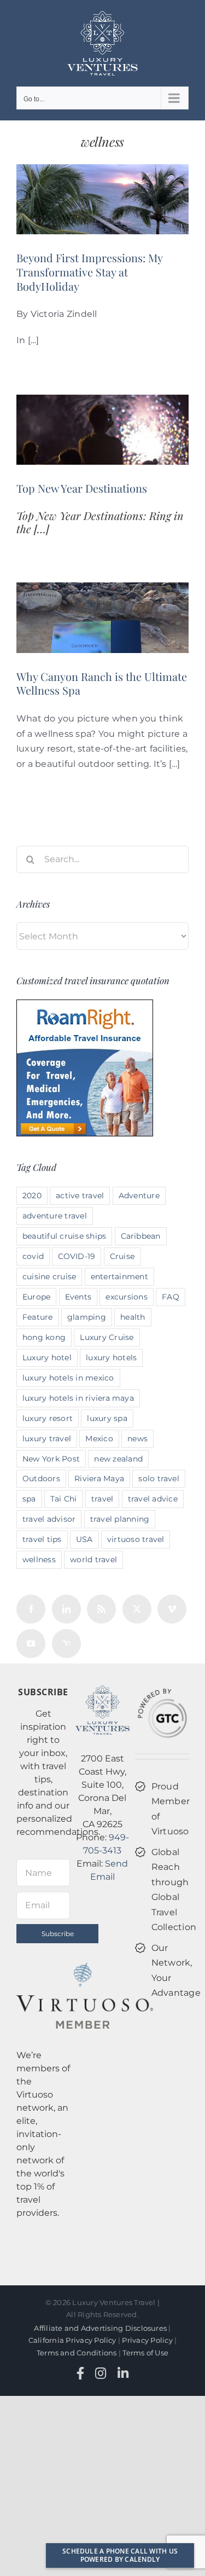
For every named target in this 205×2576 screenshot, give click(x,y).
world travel (93, 1560)
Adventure (139, 1195)
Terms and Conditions (77, 2353)
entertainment (119, 1277)
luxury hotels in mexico (68, 1378)
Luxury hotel (47, 1358)
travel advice (153, 1499)
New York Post (51, 1459)
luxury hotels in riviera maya (78, 1398)
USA (84, 1539)
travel (102, 1499)
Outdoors (41, 1478)
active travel (80, 1195)
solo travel (159, 1478)
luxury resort (48, 1418)
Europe (36, 1297)
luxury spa (107, 1418)
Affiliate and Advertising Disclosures (100, 2328)
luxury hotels (111, 1358)
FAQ (171, 1297)
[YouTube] (31, 1644)
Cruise (122, 1256)
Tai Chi (64, 1499)
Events (78, 1297)
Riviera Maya (99, 1478)
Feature (38, 1317)
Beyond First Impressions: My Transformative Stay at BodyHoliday (89, 272)
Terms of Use (145, 2353)
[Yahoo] (66, 1644)
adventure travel (55, 1216)
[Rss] (101, 1609)
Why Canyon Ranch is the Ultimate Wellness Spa (102, 683)
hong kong (44, 1337)
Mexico (99, 1439)
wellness (39, 1560)
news (137, 1439)
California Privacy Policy (72, 2340)
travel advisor (49, 1519)
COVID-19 (77, 1256)
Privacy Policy (147, 2340)
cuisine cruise (49, 1277)
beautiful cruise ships (64, 1236)
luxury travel (47, 1439)
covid (33, 1256)
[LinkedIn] (66, 1609)
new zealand (118, 1459)
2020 (32, 1195)
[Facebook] (31, 1609)
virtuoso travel (136, 1539)
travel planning (120, 1519)
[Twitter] (137, 1609)
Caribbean (141, 1236)
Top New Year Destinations (82, 488)
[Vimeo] (172, 1609)
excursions (126, 1297)
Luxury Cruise (107, 1337)
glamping (87, 1317)
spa (29, 1499)
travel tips (42, 1539)
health (133, 1317)
